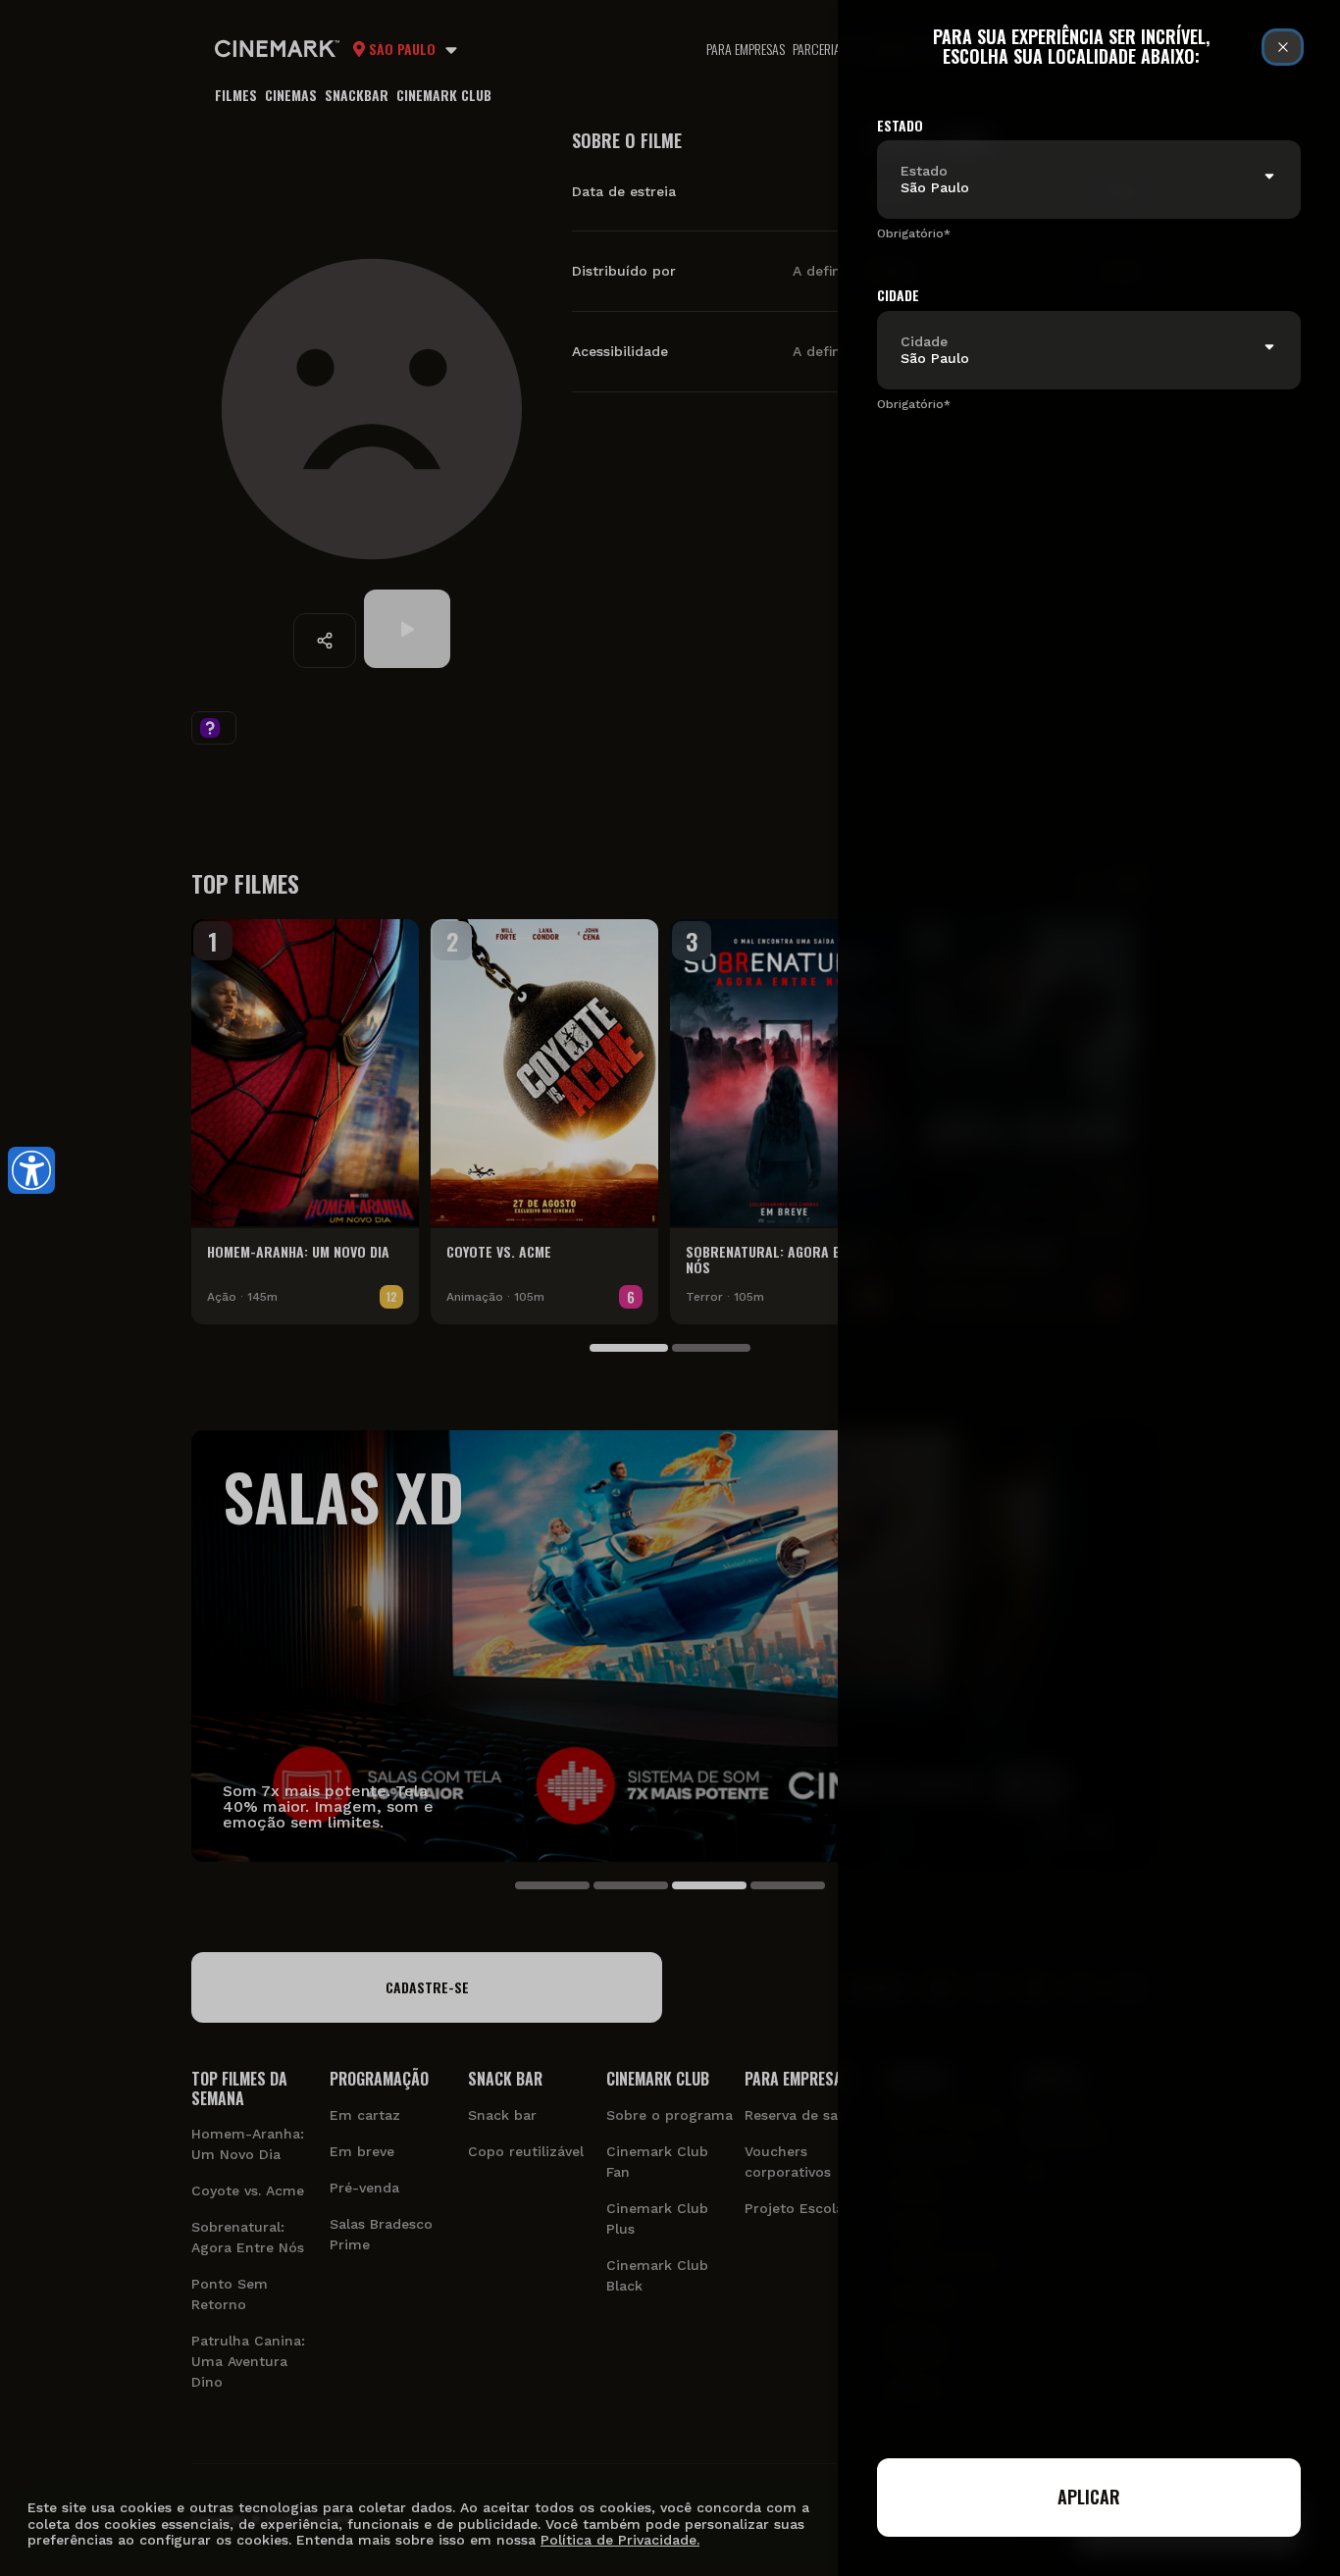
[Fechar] (1283, 47)
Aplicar (1089, 2497)
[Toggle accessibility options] (31, 1170)
